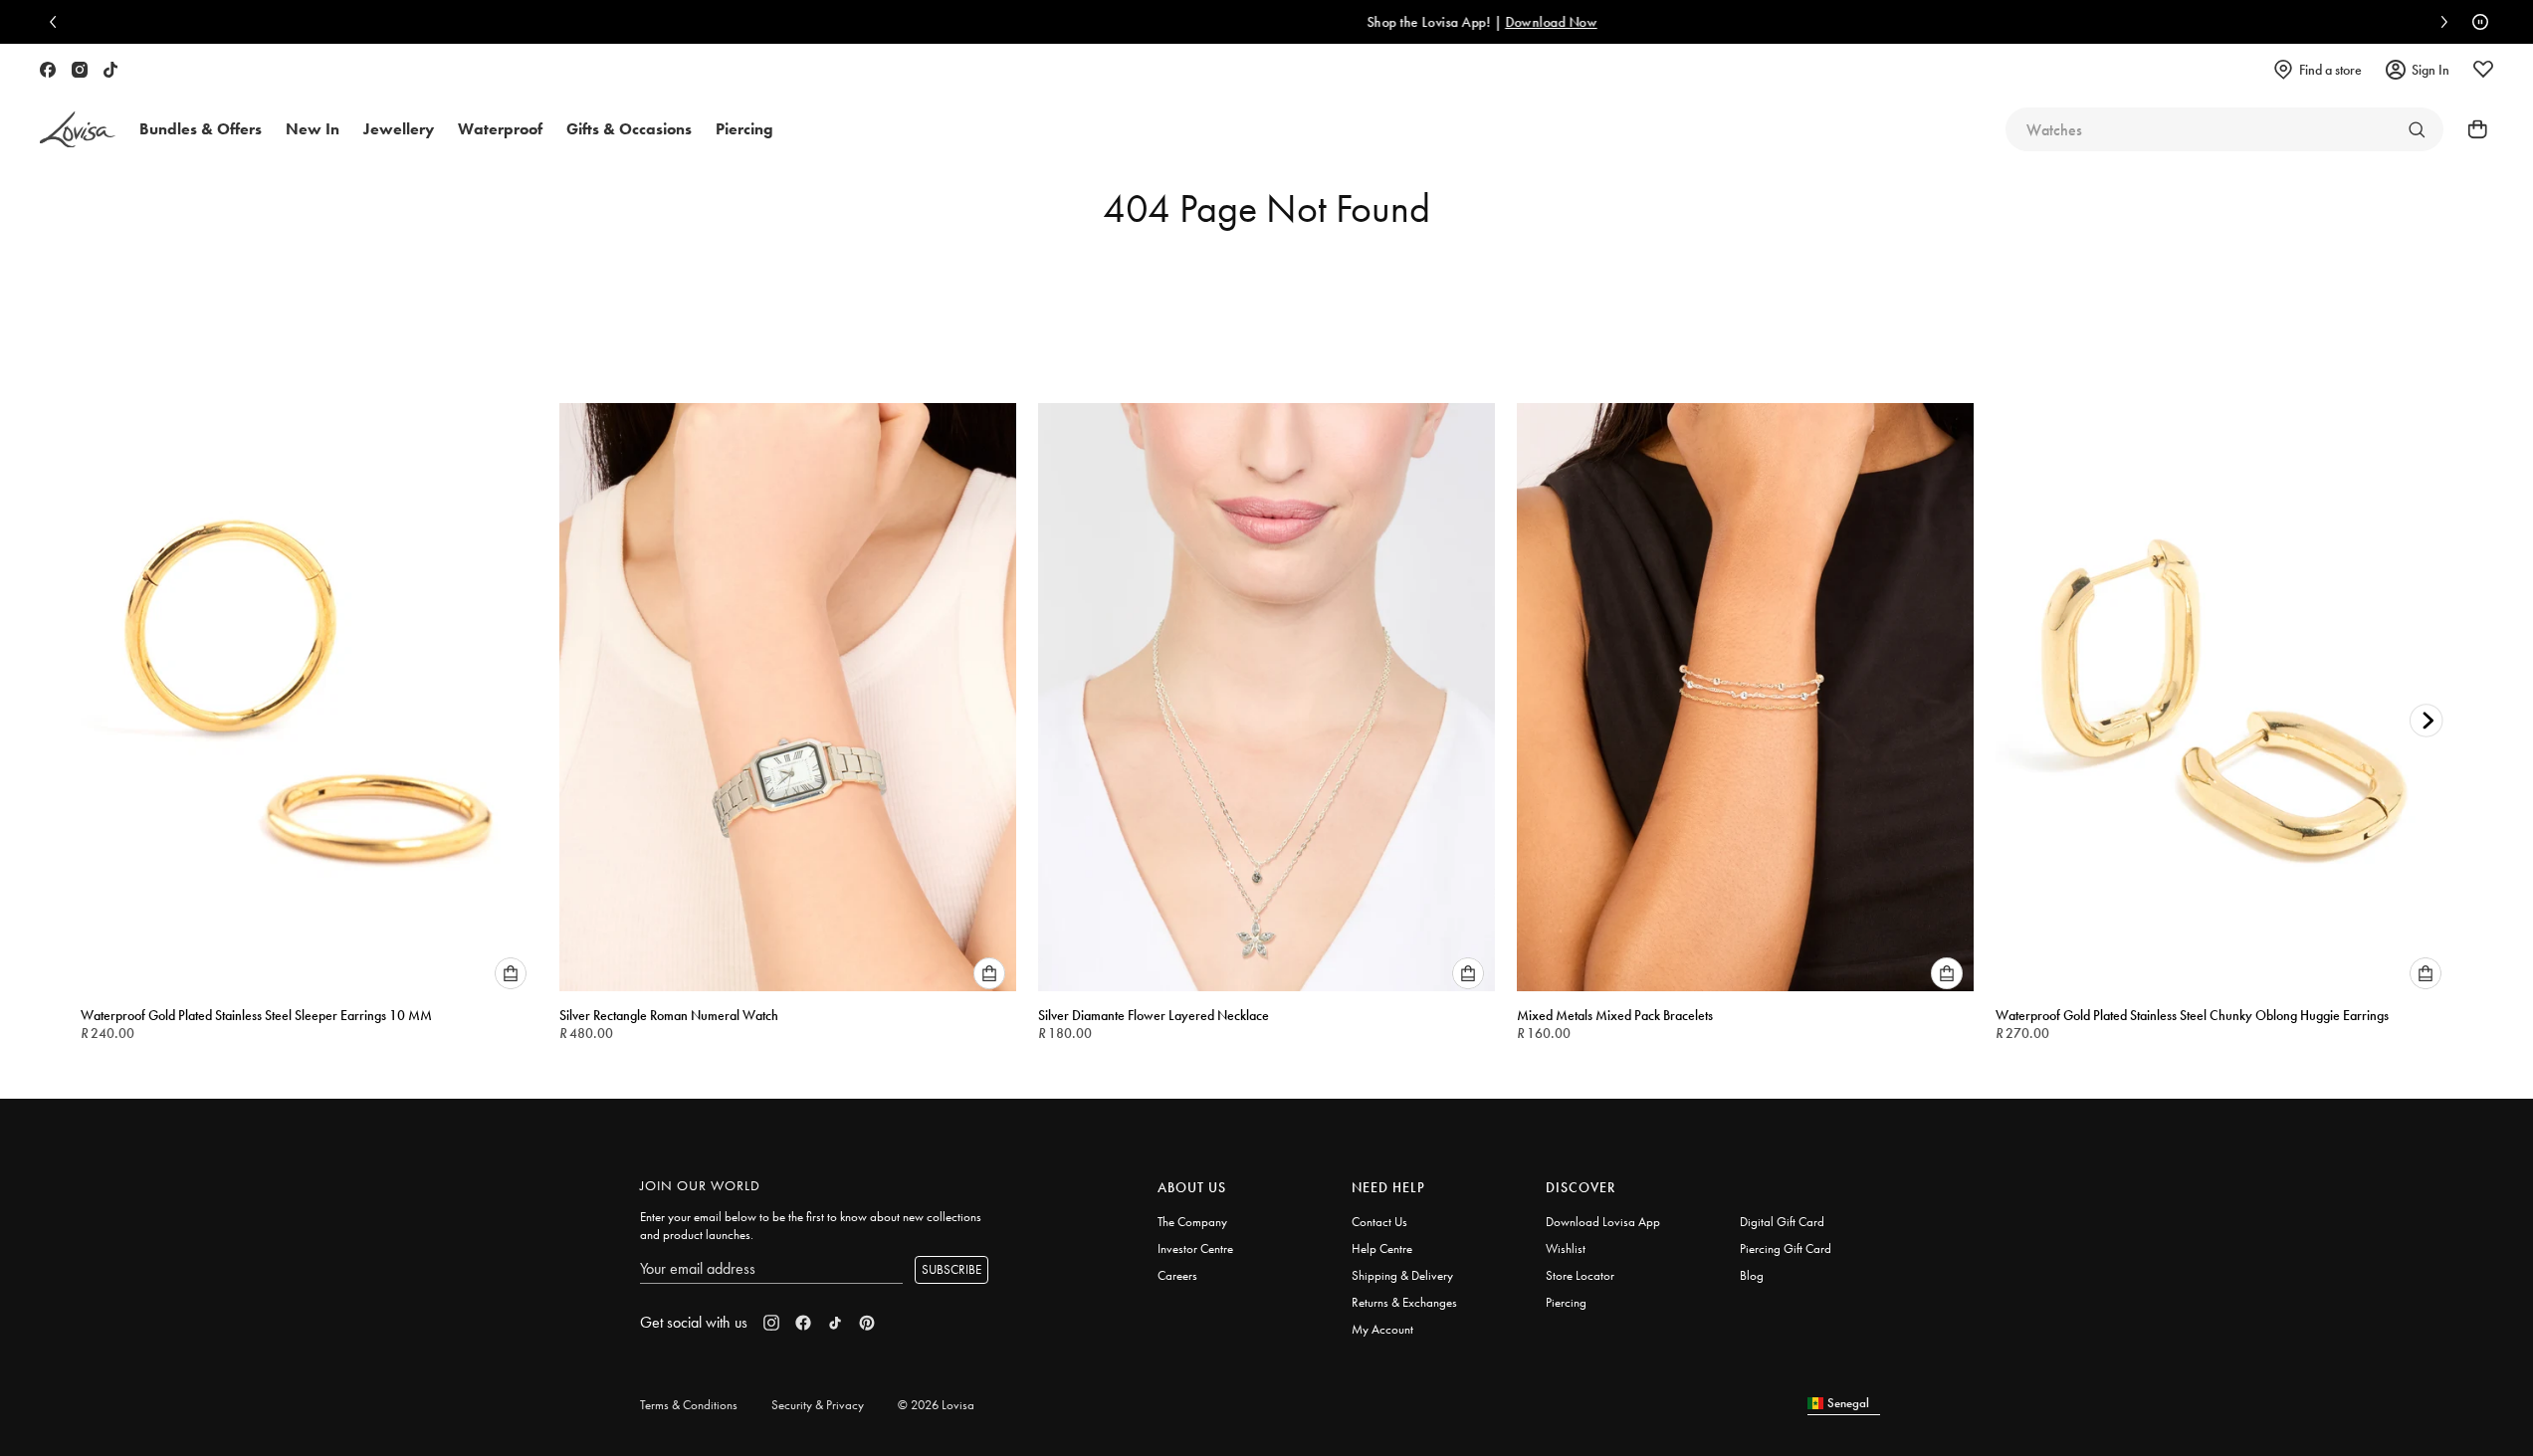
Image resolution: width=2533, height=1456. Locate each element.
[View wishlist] (2483, 70)
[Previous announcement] (58, 22)
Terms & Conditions (689, 1405)
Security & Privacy (818, 1405)
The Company (1192, 1222)
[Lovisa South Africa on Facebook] (48, 70)
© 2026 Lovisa (936, 1405)
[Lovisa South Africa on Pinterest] (867, 1323)
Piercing (1566, 1302)
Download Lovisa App (1603, 1222)
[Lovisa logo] (78, 130)
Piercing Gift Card (1786, 1248)
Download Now (1350, 22)
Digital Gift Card (1782, 1222)
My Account (1382, 1329)
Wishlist (1566, 1248)
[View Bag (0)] (2471, 129)
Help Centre (1382, 1248)
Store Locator (1580, 1275)
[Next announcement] (2439, 22)
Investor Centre (1195, 1248)
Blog (1752, 1275)
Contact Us (1379, 1222)
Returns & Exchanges (1404, 1302)
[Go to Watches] (2417, 129)
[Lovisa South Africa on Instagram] (80, 70)
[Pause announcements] (2475, 22)
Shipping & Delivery (1402, 1275)
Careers (1177, 1275)
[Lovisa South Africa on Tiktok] (110, 70)
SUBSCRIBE (951, 1269)
